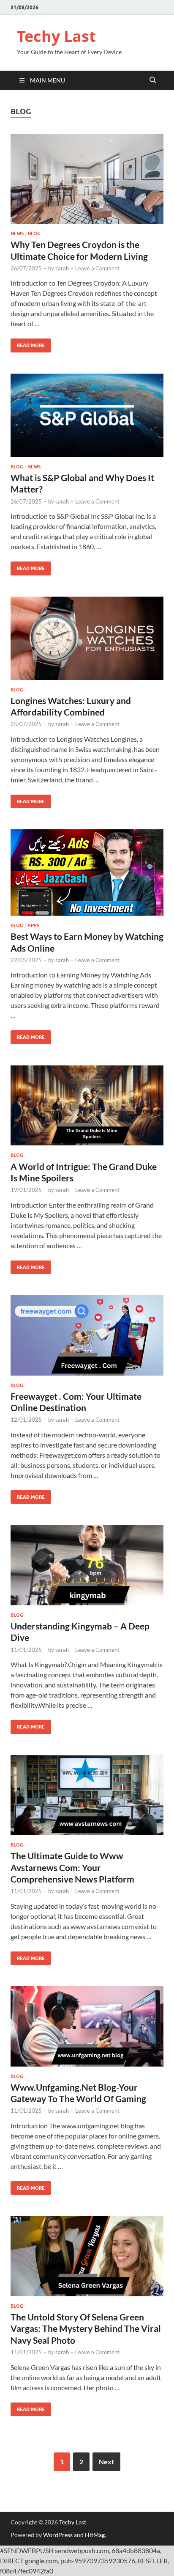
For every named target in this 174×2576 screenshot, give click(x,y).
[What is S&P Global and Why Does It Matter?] (87, 415)
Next (106, 2462)
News (17, 234)
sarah (62, 268)
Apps (33, 925)
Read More (28, 343)
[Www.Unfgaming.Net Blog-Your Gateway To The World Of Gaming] (87, 2026)
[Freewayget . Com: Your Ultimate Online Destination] (87, 1335)
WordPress (58, 2535)
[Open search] (153, 80)
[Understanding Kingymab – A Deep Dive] (87, 1565)
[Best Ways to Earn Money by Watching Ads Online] (87, 872)
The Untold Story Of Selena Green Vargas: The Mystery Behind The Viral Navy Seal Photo (86, 2328)
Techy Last (56, 36)
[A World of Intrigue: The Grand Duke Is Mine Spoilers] (87, 1105)
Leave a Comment (97, 268)
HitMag (95, 2535)
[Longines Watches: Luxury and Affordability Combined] (87, 638)
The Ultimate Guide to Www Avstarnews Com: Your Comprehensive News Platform (72, 1867)
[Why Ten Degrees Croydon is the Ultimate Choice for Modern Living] (87, 179)
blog (34, 234)
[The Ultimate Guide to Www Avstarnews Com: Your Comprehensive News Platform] (87, 1795)
